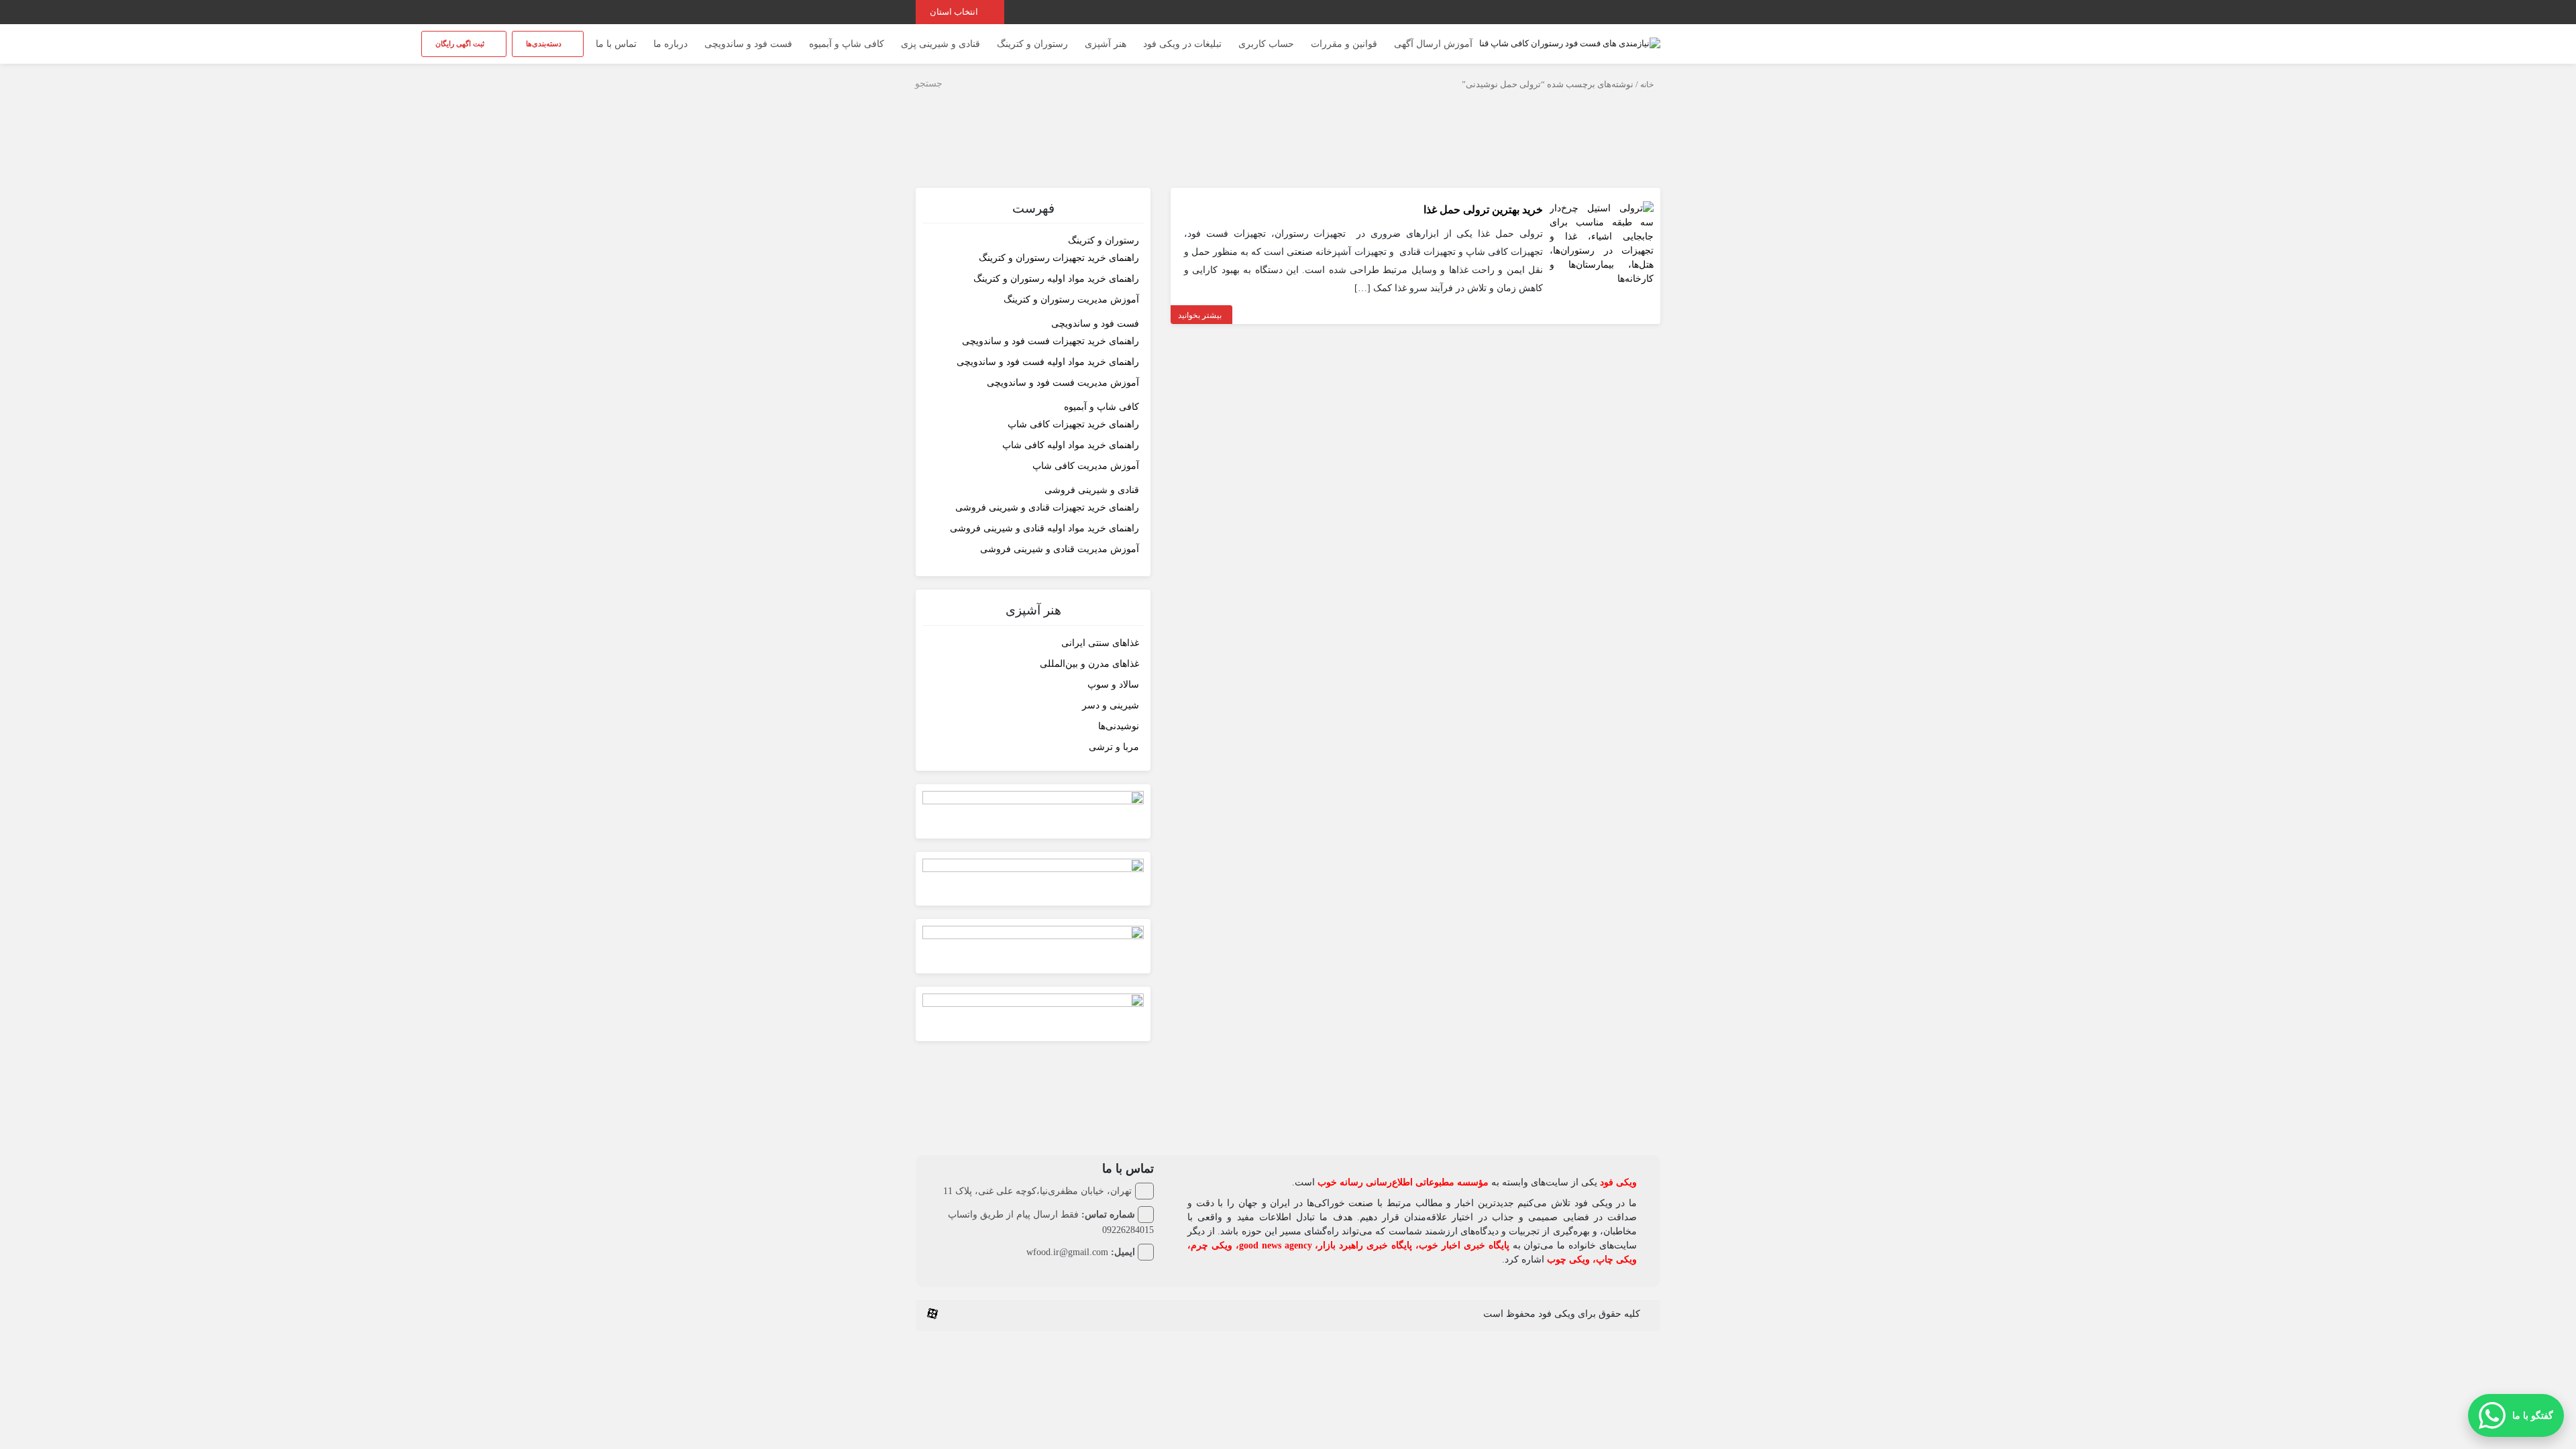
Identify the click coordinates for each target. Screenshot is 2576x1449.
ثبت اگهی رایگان (461, 44)
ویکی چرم (1212, 1245)
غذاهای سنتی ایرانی (1100, 643)
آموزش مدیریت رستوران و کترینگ (1071, 300)
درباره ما (670, 44)
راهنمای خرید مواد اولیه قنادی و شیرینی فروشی (1044, 528)
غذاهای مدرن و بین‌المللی (1089, 664)
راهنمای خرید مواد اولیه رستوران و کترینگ (1056, 279)
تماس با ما (616, 44)
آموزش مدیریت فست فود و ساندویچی (1063, 383)
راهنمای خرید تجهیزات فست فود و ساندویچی (1051, 341)
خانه (1647, 85)
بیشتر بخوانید (1200, 315)
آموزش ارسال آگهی (1433, 44)
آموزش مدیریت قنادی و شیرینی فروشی (1060, 549)
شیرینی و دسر (1111, 705)
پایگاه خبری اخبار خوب (1464, 1245)
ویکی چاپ (1616, 1259)
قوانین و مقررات (1344, 44)
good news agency (1276, 1245)
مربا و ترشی (1114, 747)
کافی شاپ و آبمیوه (847, 44)
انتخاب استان (955, 12)
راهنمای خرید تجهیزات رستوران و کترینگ (1059, 258)
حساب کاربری (1266, 44)
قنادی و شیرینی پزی (941, 44)
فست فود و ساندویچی (748, 44)
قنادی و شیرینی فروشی (1092, 490)
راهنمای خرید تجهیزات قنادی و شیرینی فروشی (1047, 507)
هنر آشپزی (1106, 44)
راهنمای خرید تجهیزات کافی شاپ (1073, 424)
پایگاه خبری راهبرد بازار (1365, 1245)
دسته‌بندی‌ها (545, 44)
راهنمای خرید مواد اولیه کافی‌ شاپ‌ (1071, 445)
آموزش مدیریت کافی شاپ (1086, 466)
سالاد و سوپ (1113, 685)
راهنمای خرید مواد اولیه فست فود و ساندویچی (1048, 362)
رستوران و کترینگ (1032, 44)
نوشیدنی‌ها (1119, 726)
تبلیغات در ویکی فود (1182, 44)
